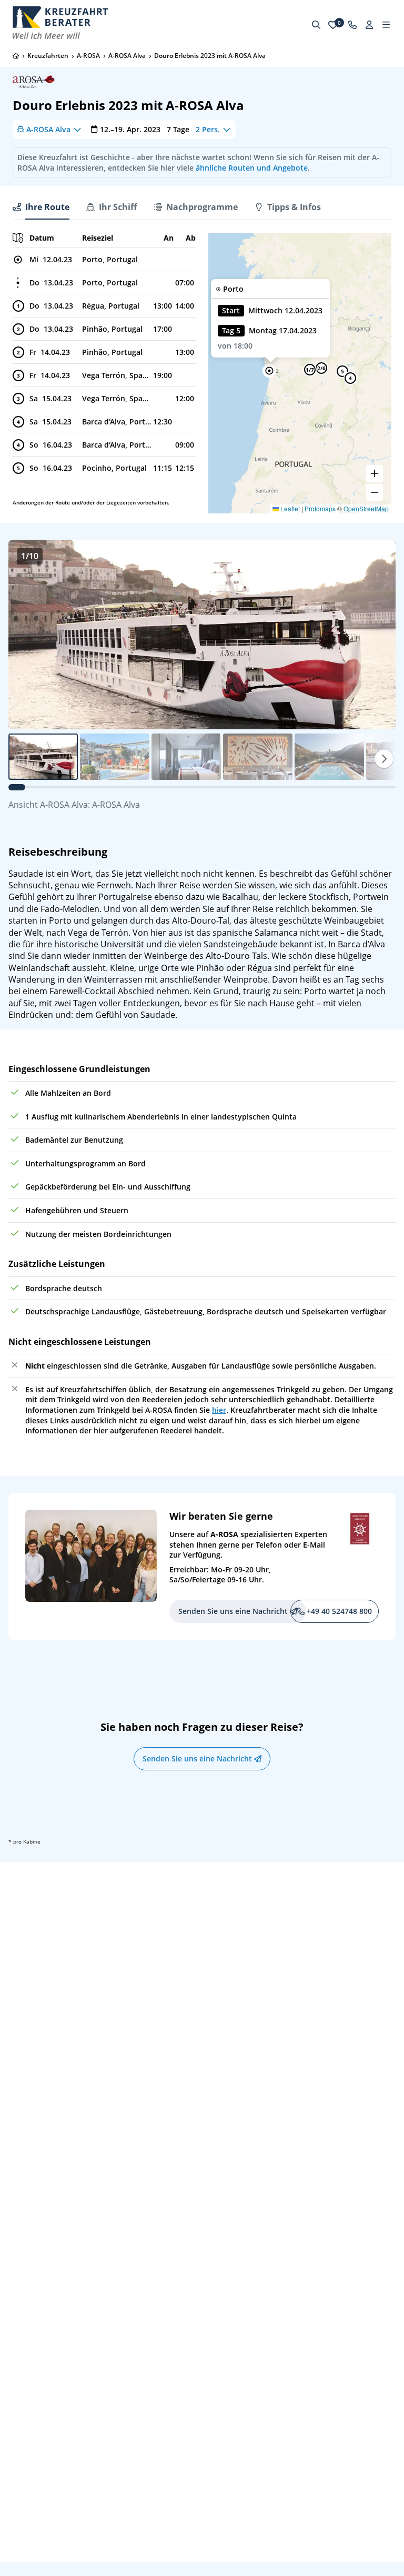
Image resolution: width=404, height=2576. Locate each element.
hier (219, 1410)
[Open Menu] (386, 25)
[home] (16, 56)
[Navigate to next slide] (377, 635)
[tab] (41, 207)
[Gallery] (202, 635)
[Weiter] (384, 759)
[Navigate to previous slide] (27, 635)
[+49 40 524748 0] (352, 25)
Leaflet (289, 508)
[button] (269, 371)
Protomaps (320, 508)
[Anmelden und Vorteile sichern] (369, 25)
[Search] (316, 25)
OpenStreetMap (366, 508)
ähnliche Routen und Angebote (252, 168)
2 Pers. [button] (208, 129)
